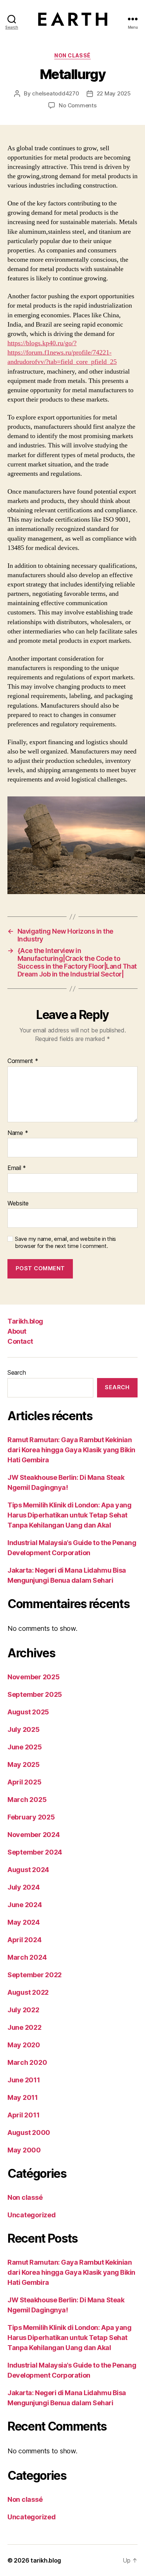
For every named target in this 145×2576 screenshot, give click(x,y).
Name (18, 1133)
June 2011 (24, 2080)
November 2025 (34, 1677)
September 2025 (35, 1694)
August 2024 (28, 1870)
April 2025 (24, 1782)
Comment (23, 1061)
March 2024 (27, 1957)
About (17, 1331)
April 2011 (23, 2115)
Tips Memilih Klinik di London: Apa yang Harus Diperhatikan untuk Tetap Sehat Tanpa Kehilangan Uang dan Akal (69, 1515)
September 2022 (35, 1975)
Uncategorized (32, 2215)
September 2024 (35, 1852)
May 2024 (24, 1922)
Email (17, 1168)
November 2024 (34, 1835)
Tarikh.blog (25, 1321)
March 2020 (27, 2062)
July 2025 (24, 1729)
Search (17, 1372)
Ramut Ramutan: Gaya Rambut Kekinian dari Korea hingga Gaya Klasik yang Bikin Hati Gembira (71, 1450)
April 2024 (24, 1940)
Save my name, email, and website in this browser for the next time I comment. (65, 1243)
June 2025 (25, 1747)
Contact (20, 1341)
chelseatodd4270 (55, 93)
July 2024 (24, 1887)
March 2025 (27, 1800)
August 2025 (28, 1712)
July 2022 (23, 2010)
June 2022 (25, 2027)
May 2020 (24, 2045)
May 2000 (24, 2150)
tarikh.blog (46, 2560)
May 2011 (23, 2097)
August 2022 (28, 1992)
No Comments (78, 105)
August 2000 (29, 2132)
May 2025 (24, 1764)
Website (18, 1204)
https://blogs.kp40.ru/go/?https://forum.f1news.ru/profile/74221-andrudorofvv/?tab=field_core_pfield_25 (62, 353)
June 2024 (25, 1905)
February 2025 (31, 1817)
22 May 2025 (114, 93)
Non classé (72, 55)
